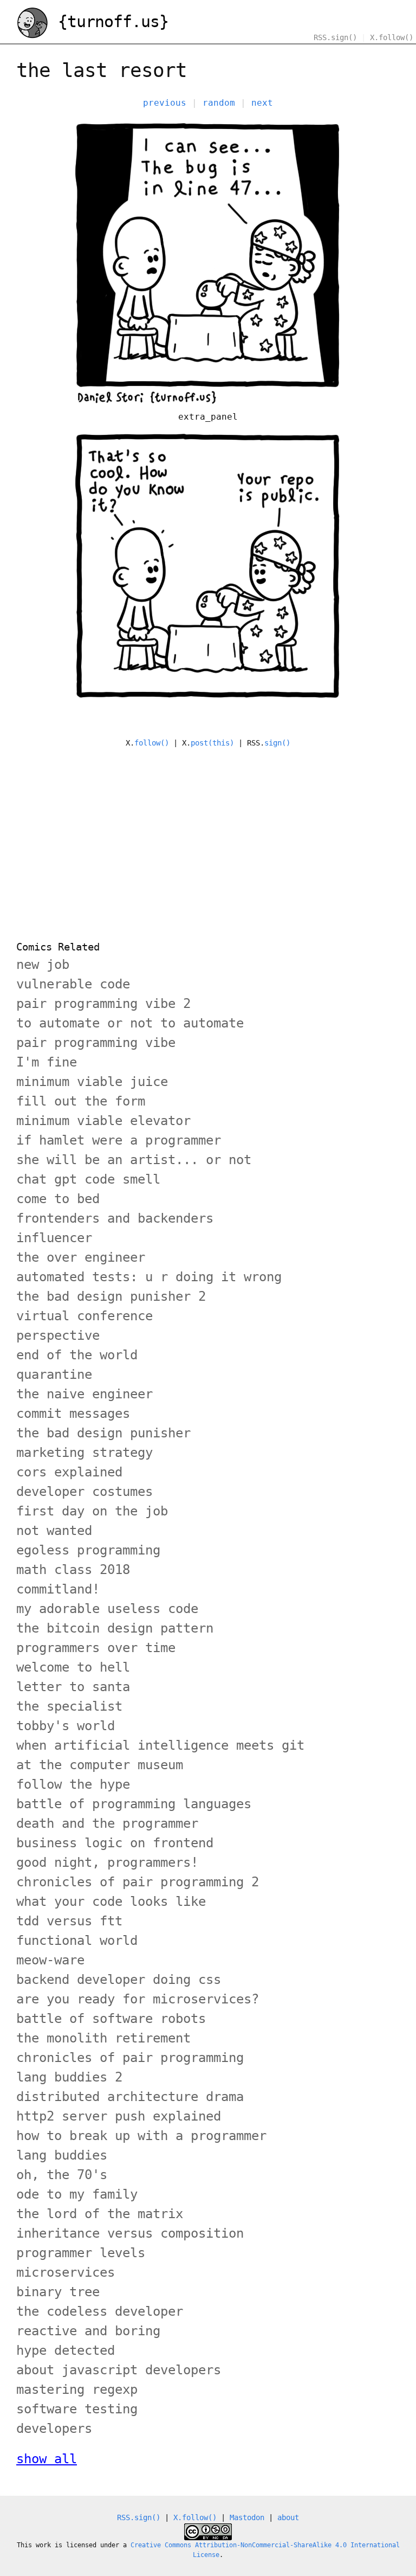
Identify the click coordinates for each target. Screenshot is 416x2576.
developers (54, 2429)
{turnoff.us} (109, 21)
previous (165, 103)
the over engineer (81, 1257)
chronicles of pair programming (130, 2058)
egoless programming (88, 1550)
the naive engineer (84, 1394)
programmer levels (81, 2253)
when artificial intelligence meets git (160, 1745)
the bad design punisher (103, 1433)
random (219, 103)
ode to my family (77, 2194)
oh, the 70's (62, 2175)
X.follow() (392, 37)
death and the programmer (107, 1823)
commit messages (73, 1414)
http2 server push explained (119, 2116)
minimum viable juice (92, 1082)
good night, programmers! (107, 1862)
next (262, 103)
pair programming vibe (96, 1043)
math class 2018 (73, 1570)
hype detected (66, 2350)
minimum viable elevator (103, 1121)
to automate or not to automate (130, 1023)
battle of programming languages (134, 1804)
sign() (277, 743)
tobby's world (66, 1726)
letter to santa (73, 1687)
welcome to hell (73, 1667)
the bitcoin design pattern (115, 1628)
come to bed (58, 1199)
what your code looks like (111, 1902)
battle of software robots (111, 2019)
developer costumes (84, 1492)
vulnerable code (73, 984)
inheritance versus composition (130, 2233)
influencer (54, 1238)
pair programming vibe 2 (103, 1004)
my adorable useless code (107, 1609)
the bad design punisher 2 (111, 1296)
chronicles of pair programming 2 (138, 1882)
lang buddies (62, 2155)
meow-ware (50, 1960)
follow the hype (73, 1784)
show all (47, 2459)
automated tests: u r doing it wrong (149, 1277)
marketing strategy (84, 1453)
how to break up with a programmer (141, 2136)
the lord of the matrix (100, 2214)
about (288, 2517)
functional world (77, 1941)
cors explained (69, 1472)
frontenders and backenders (115, 1218)
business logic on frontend (115, 1843)
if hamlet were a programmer (119, 1140)
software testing (77, 2409)
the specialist (69, 1706)
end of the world (77, 1355)
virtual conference (84, 1316)
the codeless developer (100, 2311)
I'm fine (47, 1062)
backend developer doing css (119, 1980)
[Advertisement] (208, 838)
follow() (152, 743)
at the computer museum (100, 1765)
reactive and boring (88, 2331)
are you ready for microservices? (138, 1999)
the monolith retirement (103, 2038)
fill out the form (81, 1101)
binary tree (58, 2292)
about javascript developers (119, 2370)
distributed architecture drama (130, 2097)
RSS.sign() (335, 37)
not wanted (54, 1531)
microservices (66, 2272)
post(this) (212, 743)
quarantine (54, 1374)
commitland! (58, 1589)
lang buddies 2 (69, 2077)
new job (43, 965)
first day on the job (92, 1511)
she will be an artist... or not (134, 1160)
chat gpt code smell (88, 1179)
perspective (58, 1335)
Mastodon (247, 2517)
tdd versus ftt (69, 1921)
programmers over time (96, 1648)
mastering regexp (77, 2389)
